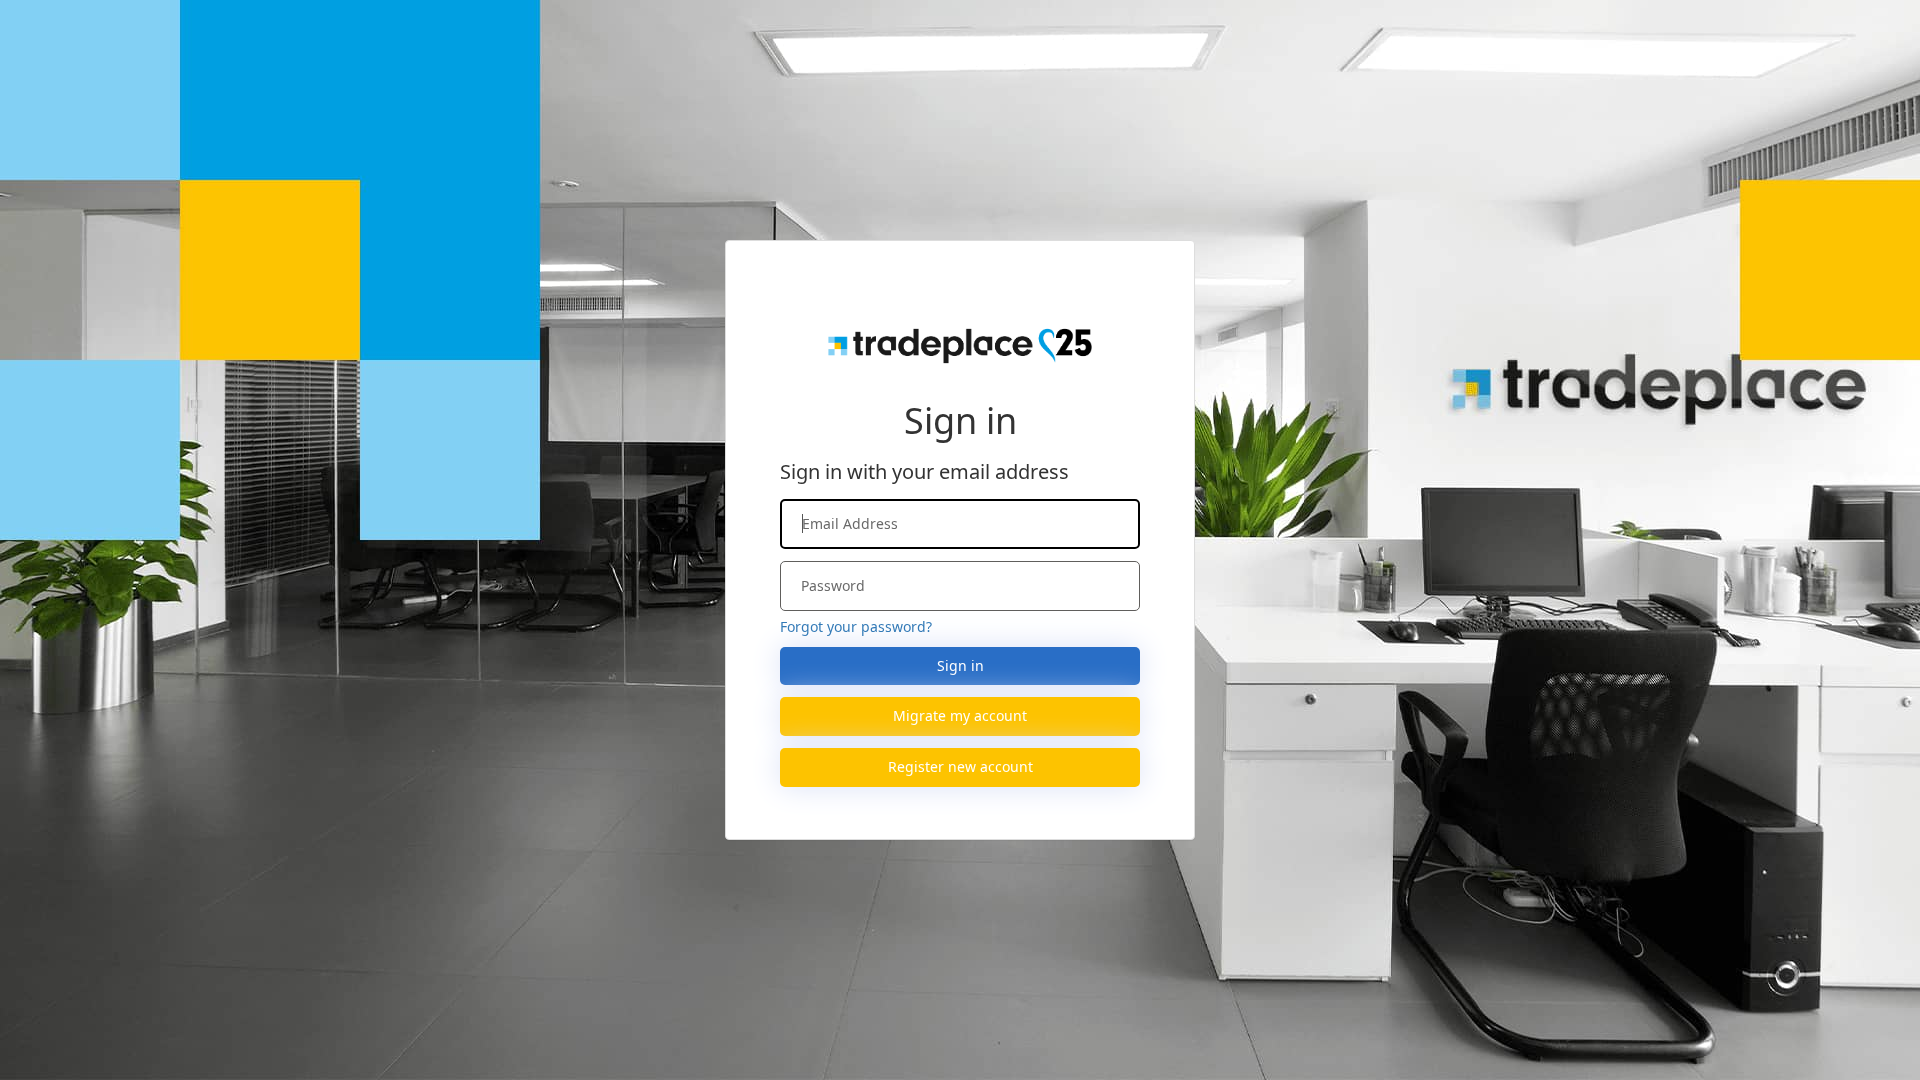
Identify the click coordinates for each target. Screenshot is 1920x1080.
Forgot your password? (856, 626)
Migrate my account (960, 715)
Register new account (960, 766)
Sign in (960, 665)
